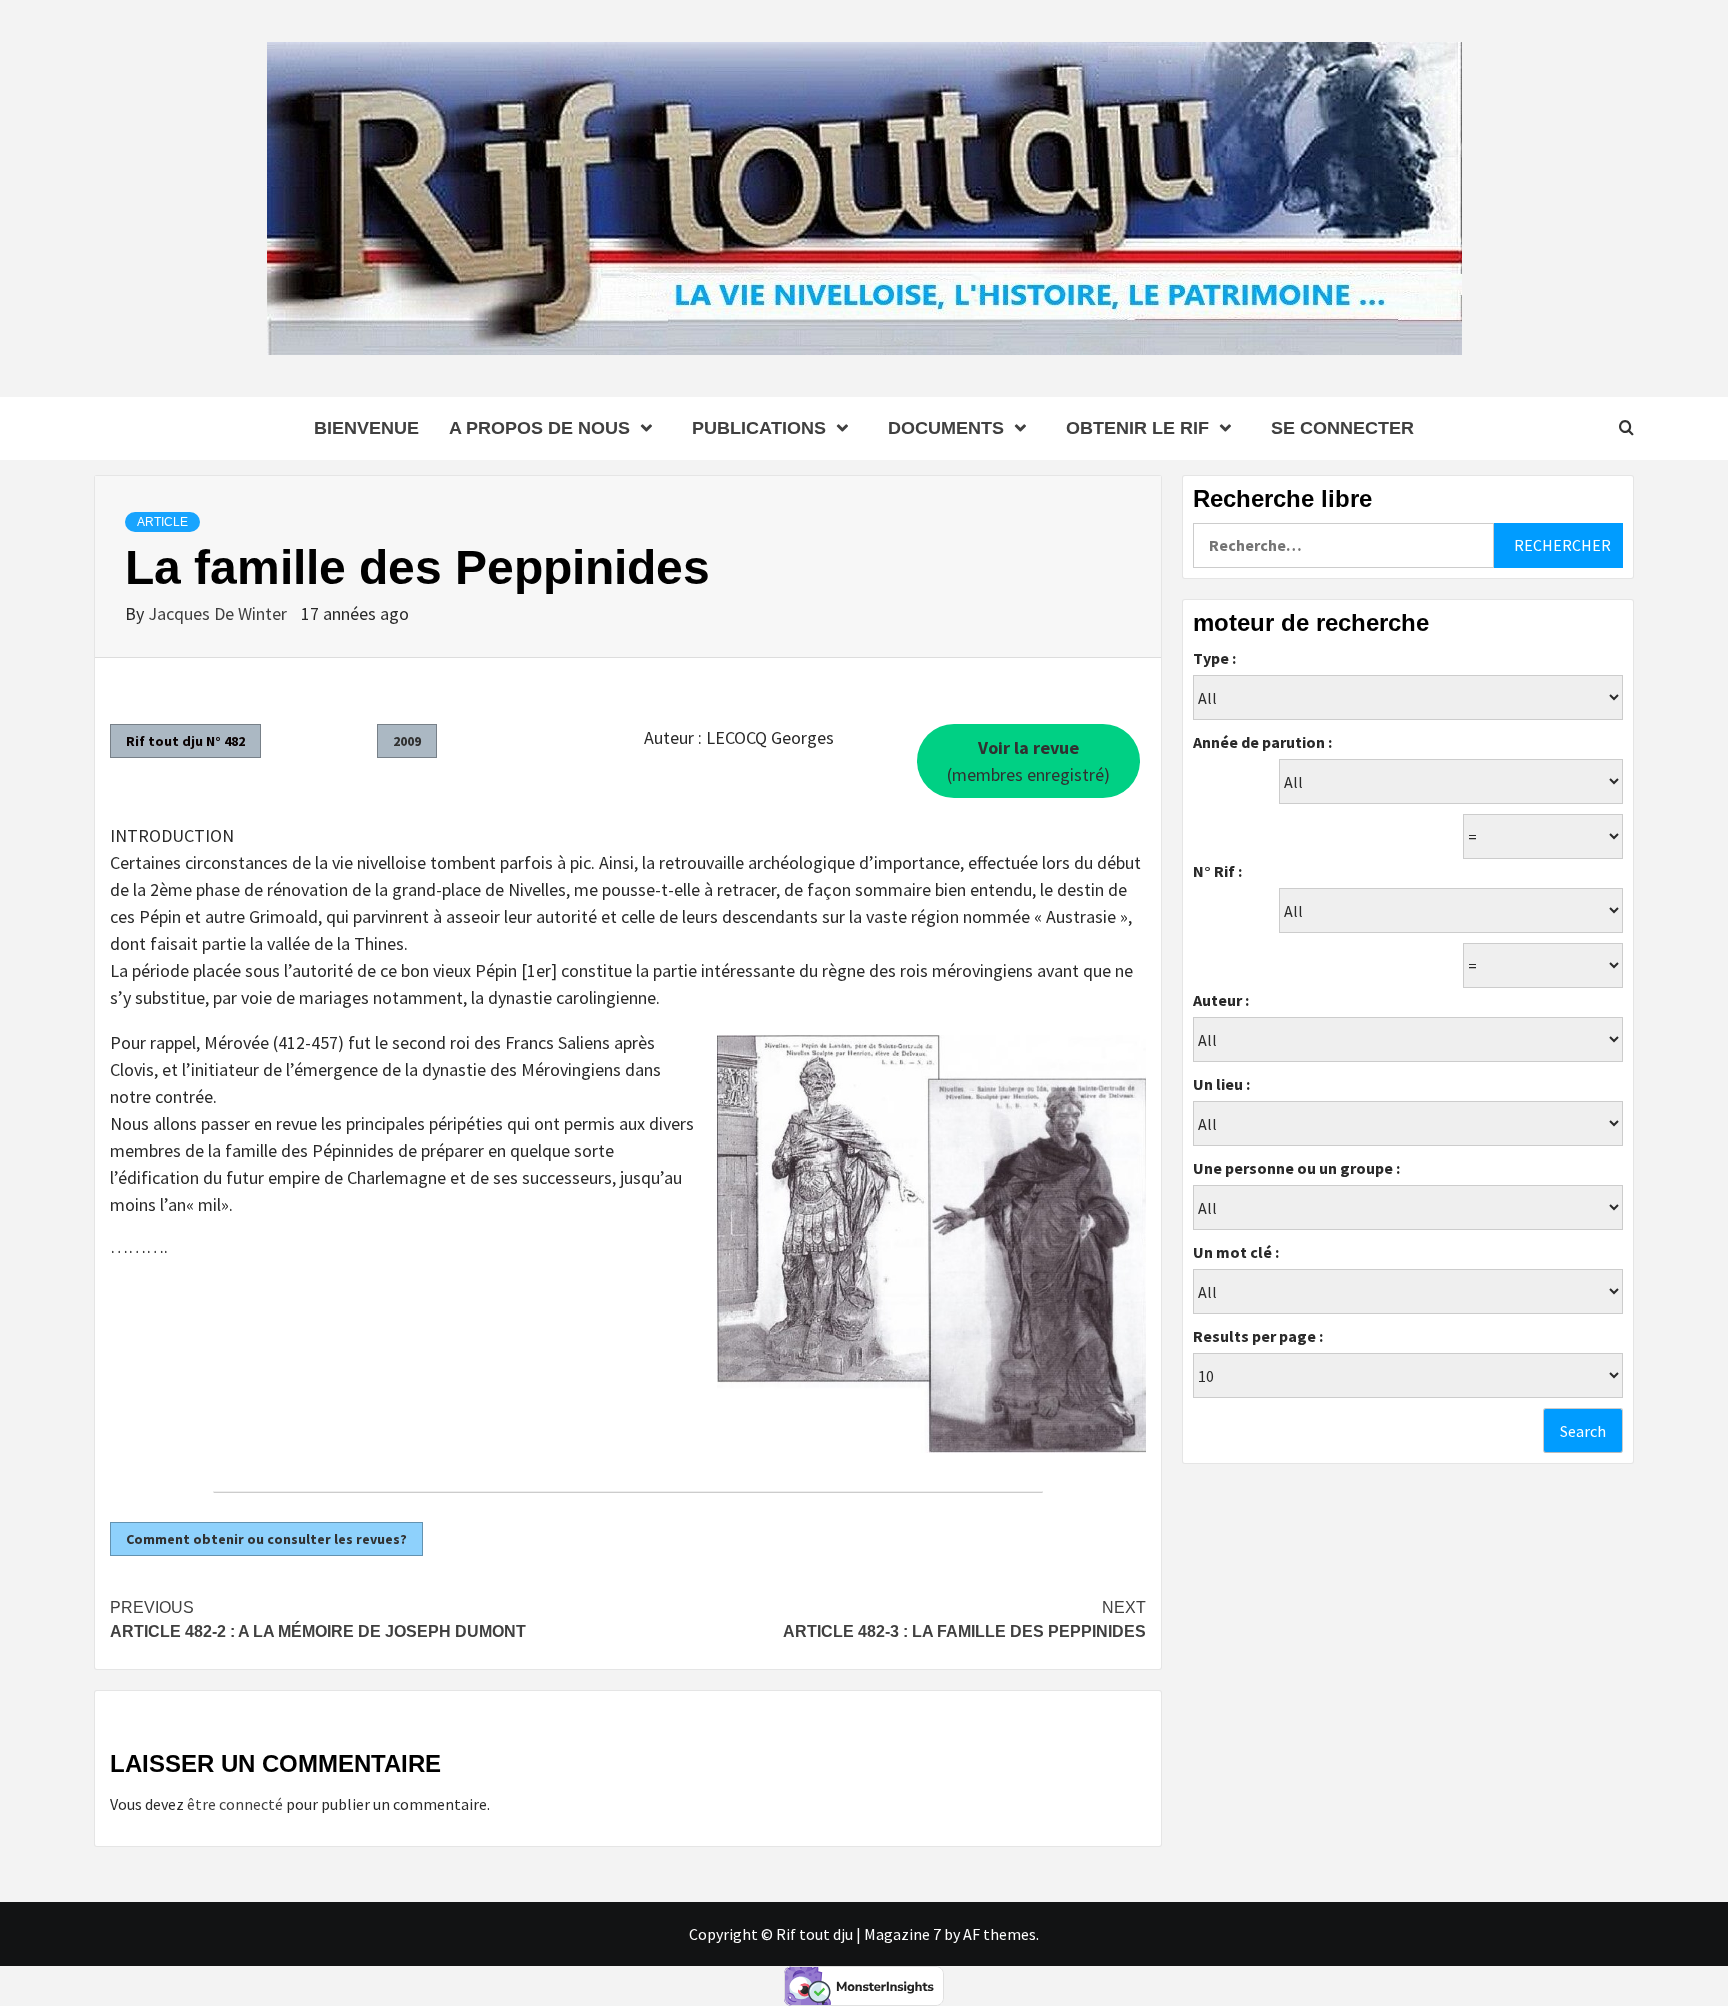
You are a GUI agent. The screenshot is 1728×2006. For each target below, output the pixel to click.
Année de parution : (1262, 742)
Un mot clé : (1236, 1252)
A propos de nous (539, 428)
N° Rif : (1217, 871)
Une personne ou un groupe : (1296, 1168)
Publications (759, 428)
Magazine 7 (902, 1934)
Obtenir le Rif (1137, 428)
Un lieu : (1221, 1084)
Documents (946, 428)
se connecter (1342, 428)
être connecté (235, 1804)
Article (162, 522)
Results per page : (1258, 1336)
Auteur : (1221, 1000)
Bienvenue (366, 428)
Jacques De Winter (219, 613)
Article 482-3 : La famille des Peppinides (964, 1619)
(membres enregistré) (1028, 761)
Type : (1214, 658)
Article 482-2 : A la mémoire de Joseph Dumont (318, 1619)
